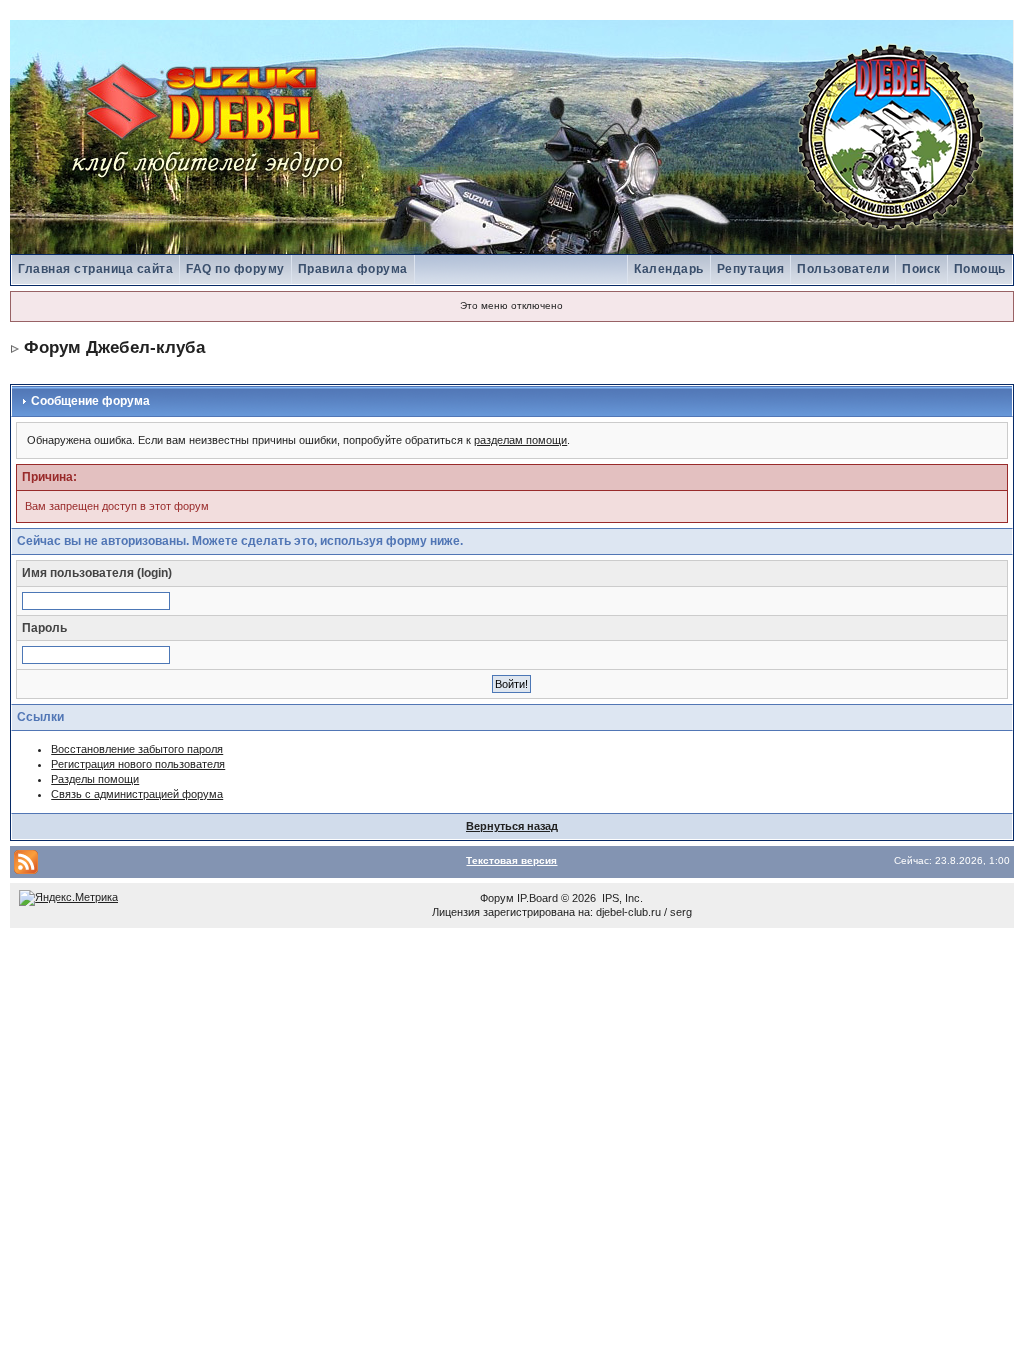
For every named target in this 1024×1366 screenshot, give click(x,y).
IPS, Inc (621, 898)
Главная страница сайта (95, 269)
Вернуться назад (512, 826)
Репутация (751, 269)
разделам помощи (520, 440)
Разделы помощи (95, 779)
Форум (497, 898)
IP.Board (537, 898)
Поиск (921, 269)
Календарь (669, 269)
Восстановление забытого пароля (137, 749)
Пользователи (843, 269)
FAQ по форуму (235, 269)
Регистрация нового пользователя (138, 764)
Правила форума (353, 269)
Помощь (980, 269)
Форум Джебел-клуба (114, 347)
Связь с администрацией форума (137, 794)
